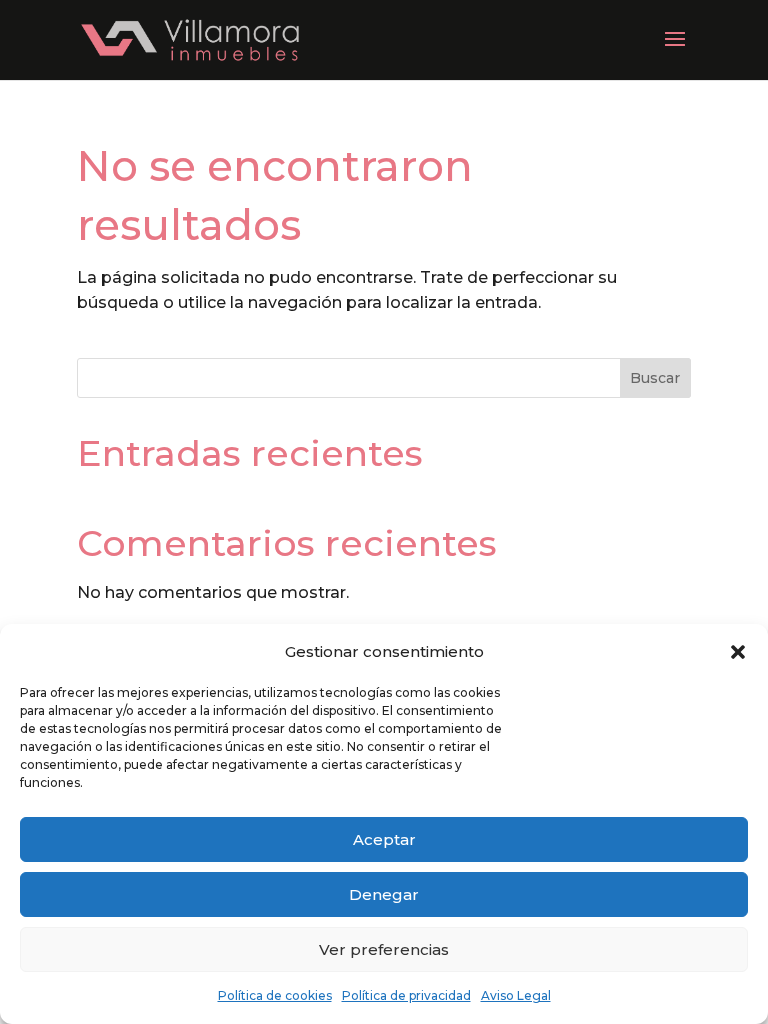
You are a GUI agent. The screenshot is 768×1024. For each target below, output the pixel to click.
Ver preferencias (384, 949)
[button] (738, 652)
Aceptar (384, 839)
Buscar (655, 378)
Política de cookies (275, 995)
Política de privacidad (406, 995)
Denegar (384, 894)
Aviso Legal (516, 995)
